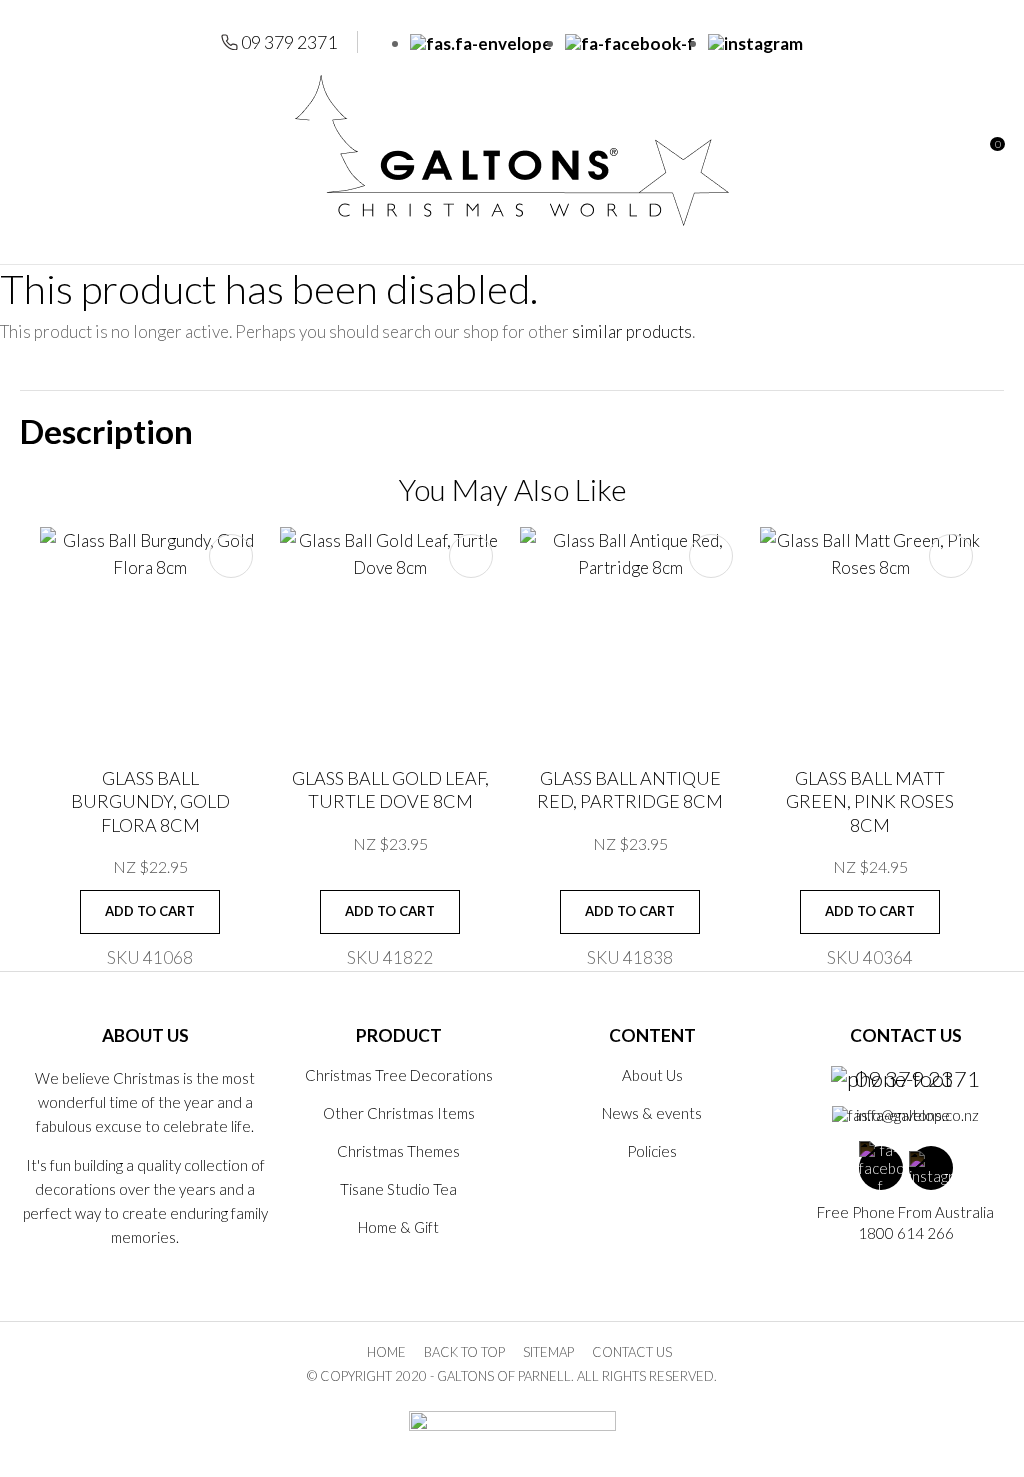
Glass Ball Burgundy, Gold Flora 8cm (150, 801)
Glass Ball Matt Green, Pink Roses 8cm (870, 801)
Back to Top (464, 1352)
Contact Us (632, 1352)
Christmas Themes (398, 1151)
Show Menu (32, 150)
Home (386, 1352)
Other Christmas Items (399, 1113)
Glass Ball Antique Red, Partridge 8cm (630, 789)
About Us (652, 1075)
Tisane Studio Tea (398, 1189)
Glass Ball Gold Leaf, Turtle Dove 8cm (390, 789)
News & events (652, 1113)
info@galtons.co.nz (917, 1115)
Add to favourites (231, 556)
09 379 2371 (289, 42)
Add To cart (150, 911)
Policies (652, 1151)
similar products (632, 331)
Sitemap (548, 1352)
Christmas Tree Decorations (399, 1075)
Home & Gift (398, 1227)
